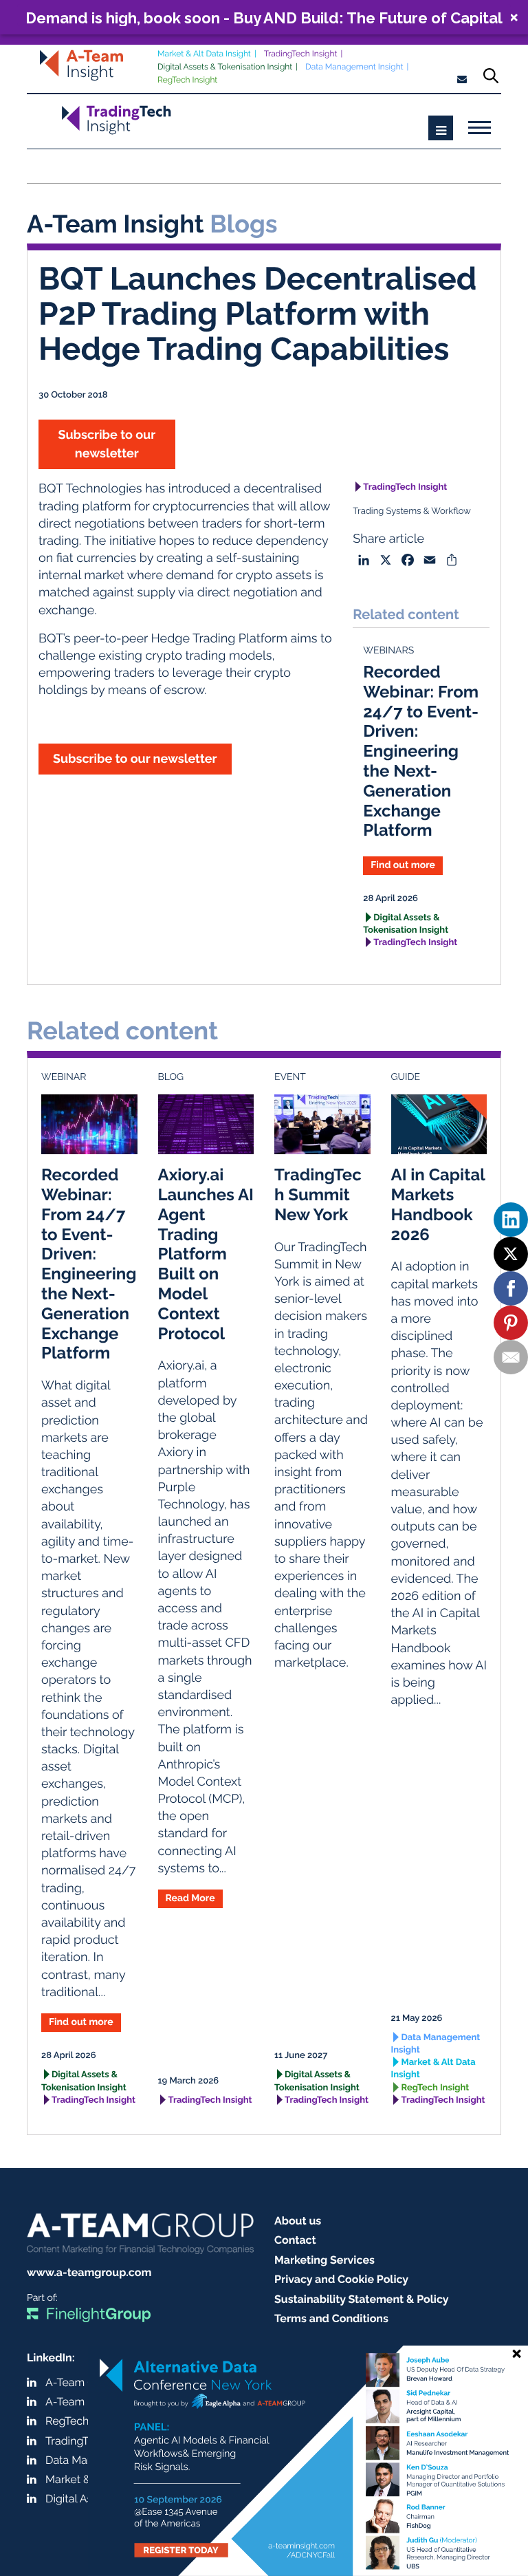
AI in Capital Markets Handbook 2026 (438, 1204)
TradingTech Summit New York (318, 1194)
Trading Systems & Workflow (412, 511)
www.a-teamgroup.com (89, 2272)
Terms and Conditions (331, 2318)
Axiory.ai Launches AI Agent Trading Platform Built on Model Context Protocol (206, 1254)
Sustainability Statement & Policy (362, 2299)
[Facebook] (511, 1288)
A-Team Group (82, 2382)
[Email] (511, 1357)
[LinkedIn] (511, 1220)
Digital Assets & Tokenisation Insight (225, 67)
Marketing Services (324, 2260)
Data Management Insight (354, 67)
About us (298, 2221)
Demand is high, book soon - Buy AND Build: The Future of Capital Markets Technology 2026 (264, 18)
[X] (511, 1254)
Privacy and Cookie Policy (341, 2279)
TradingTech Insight (301, 54)
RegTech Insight (187, 80)
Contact (295, 2240)
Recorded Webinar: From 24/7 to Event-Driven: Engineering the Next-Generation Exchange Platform (421, 751)
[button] (264, 17)
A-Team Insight (83, 2402)
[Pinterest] (511, 1323)
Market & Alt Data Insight (204, 54)
